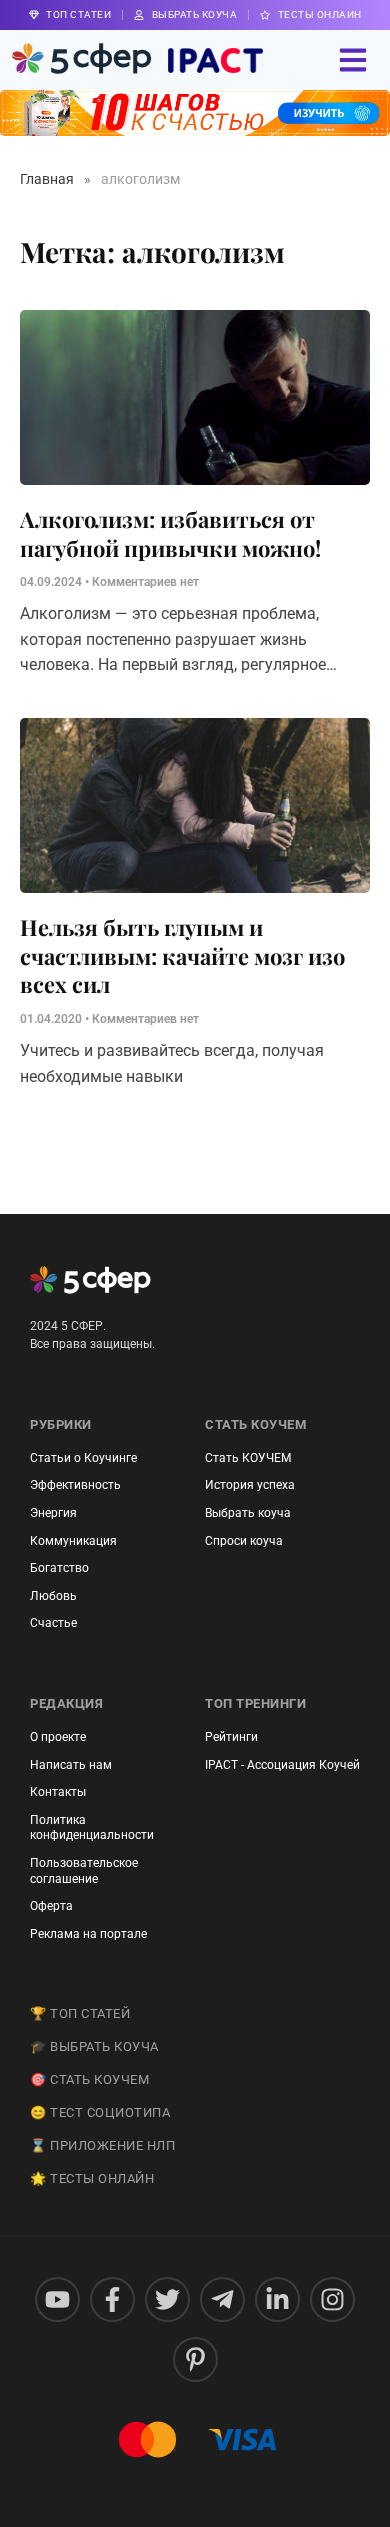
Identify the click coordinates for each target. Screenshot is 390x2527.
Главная (47, 179)
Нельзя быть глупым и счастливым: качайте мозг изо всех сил (182, 955)
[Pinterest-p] (195, 2359)
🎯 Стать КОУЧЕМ (89, 2079)
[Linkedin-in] (277, 2299)
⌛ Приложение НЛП (102, 2145)
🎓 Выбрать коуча (94, 2046)
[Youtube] (57, 2299)
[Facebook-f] (112, 2299)
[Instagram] (332, 2299)
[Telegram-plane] (222, 2299)
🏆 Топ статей (80, 2013)
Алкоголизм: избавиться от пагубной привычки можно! (170, 533)
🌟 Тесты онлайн (92, 2178)
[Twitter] (167, 2299)
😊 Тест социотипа (100, 2112)
